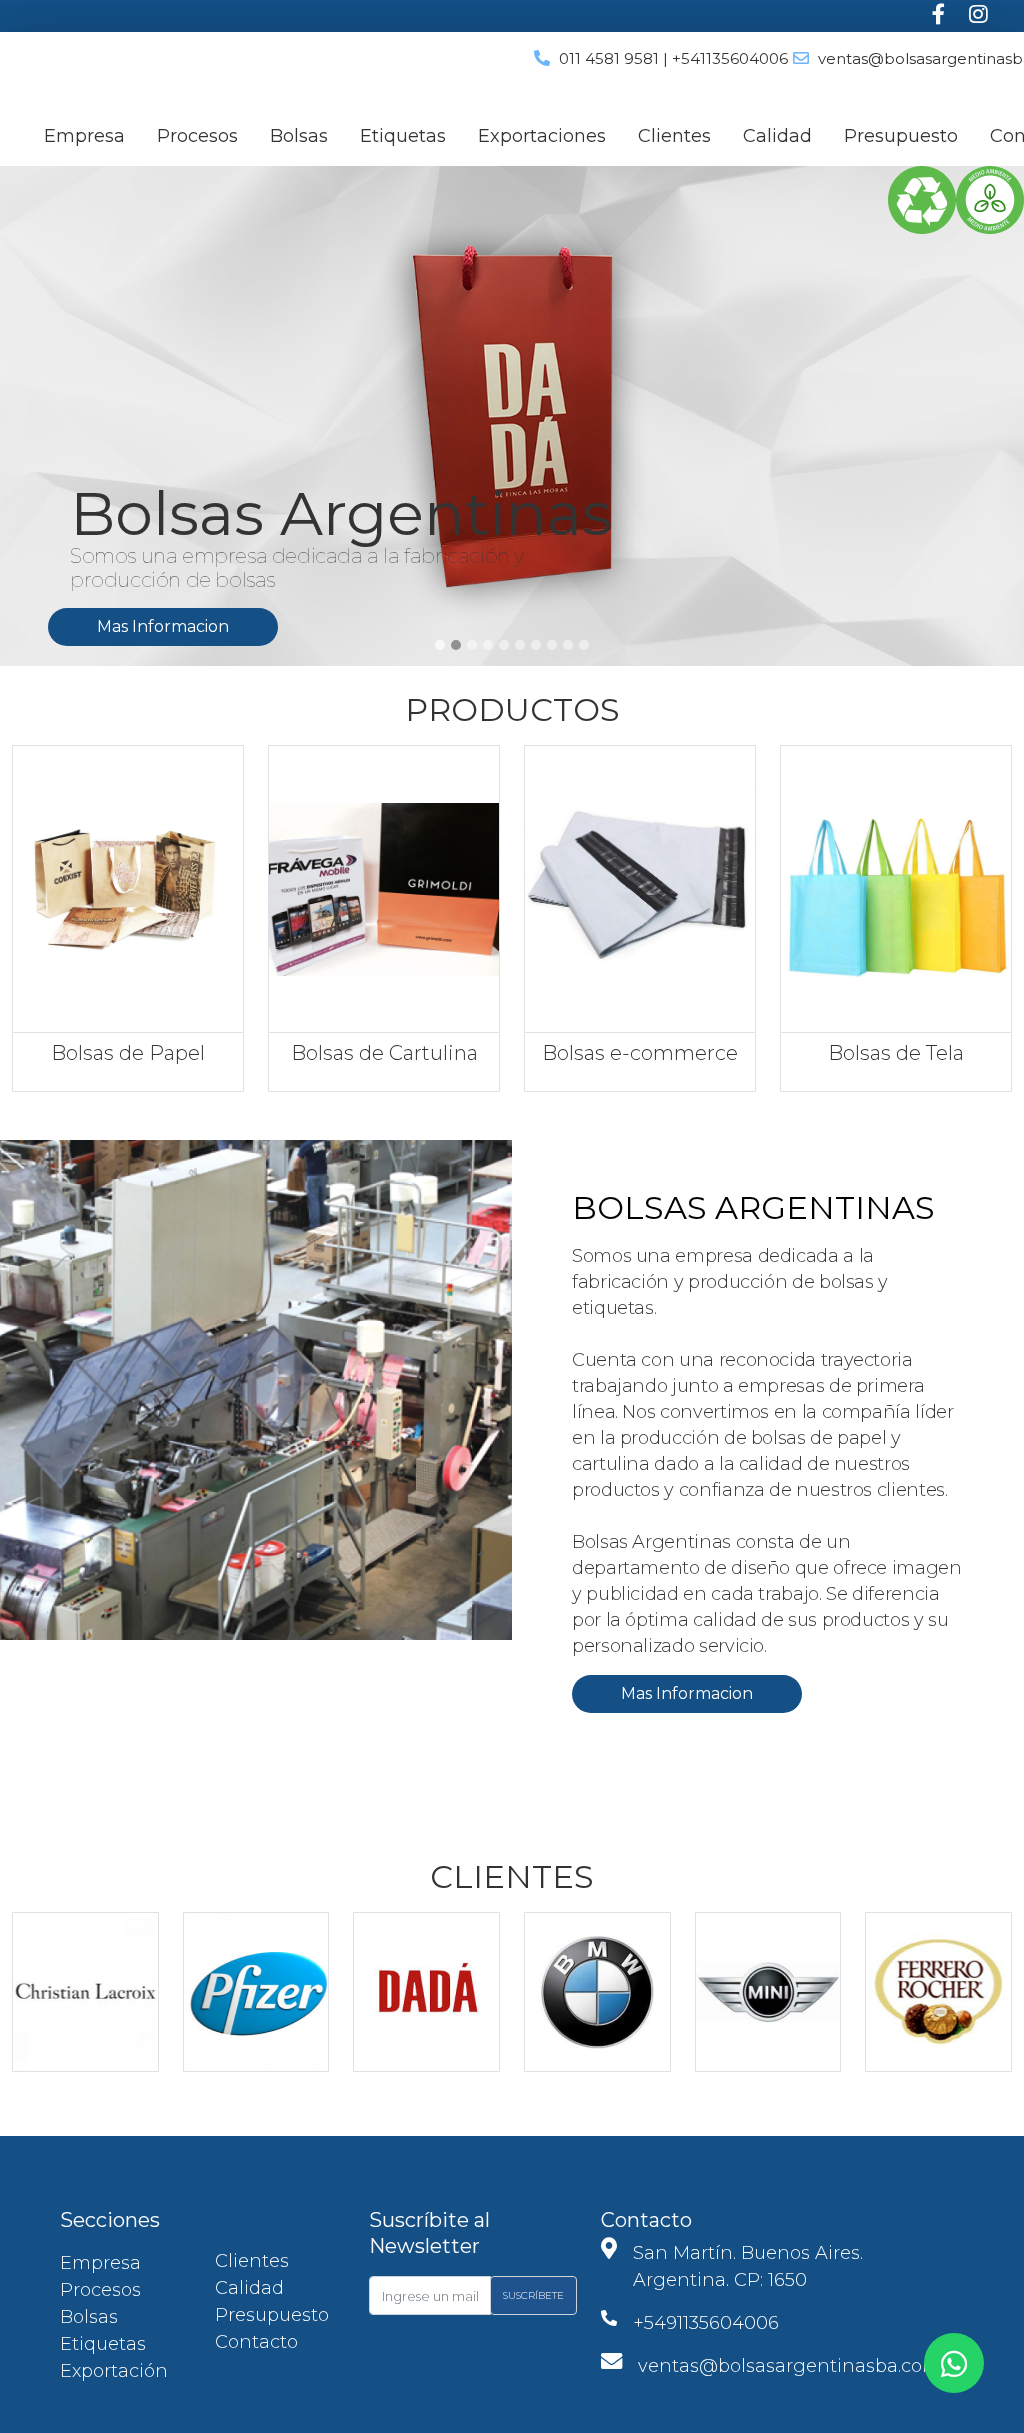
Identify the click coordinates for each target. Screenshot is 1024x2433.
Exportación (114, 2371)
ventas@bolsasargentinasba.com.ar (800, 2366)
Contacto (256, 2342)
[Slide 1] (440, 645)
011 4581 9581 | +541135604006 (673, 58)
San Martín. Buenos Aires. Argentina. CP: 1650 (748, 2266)
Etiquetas (403, 136)
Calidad (777, 136)
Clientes (674, 136)
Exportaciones (542, 136)
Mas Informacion (400, 626)
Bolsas (299, 136)
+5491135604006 (706, 2323)
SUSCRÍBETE (533, 2295)
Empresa (84, 136)
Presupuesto (901, 136)
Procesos (197, 136)
